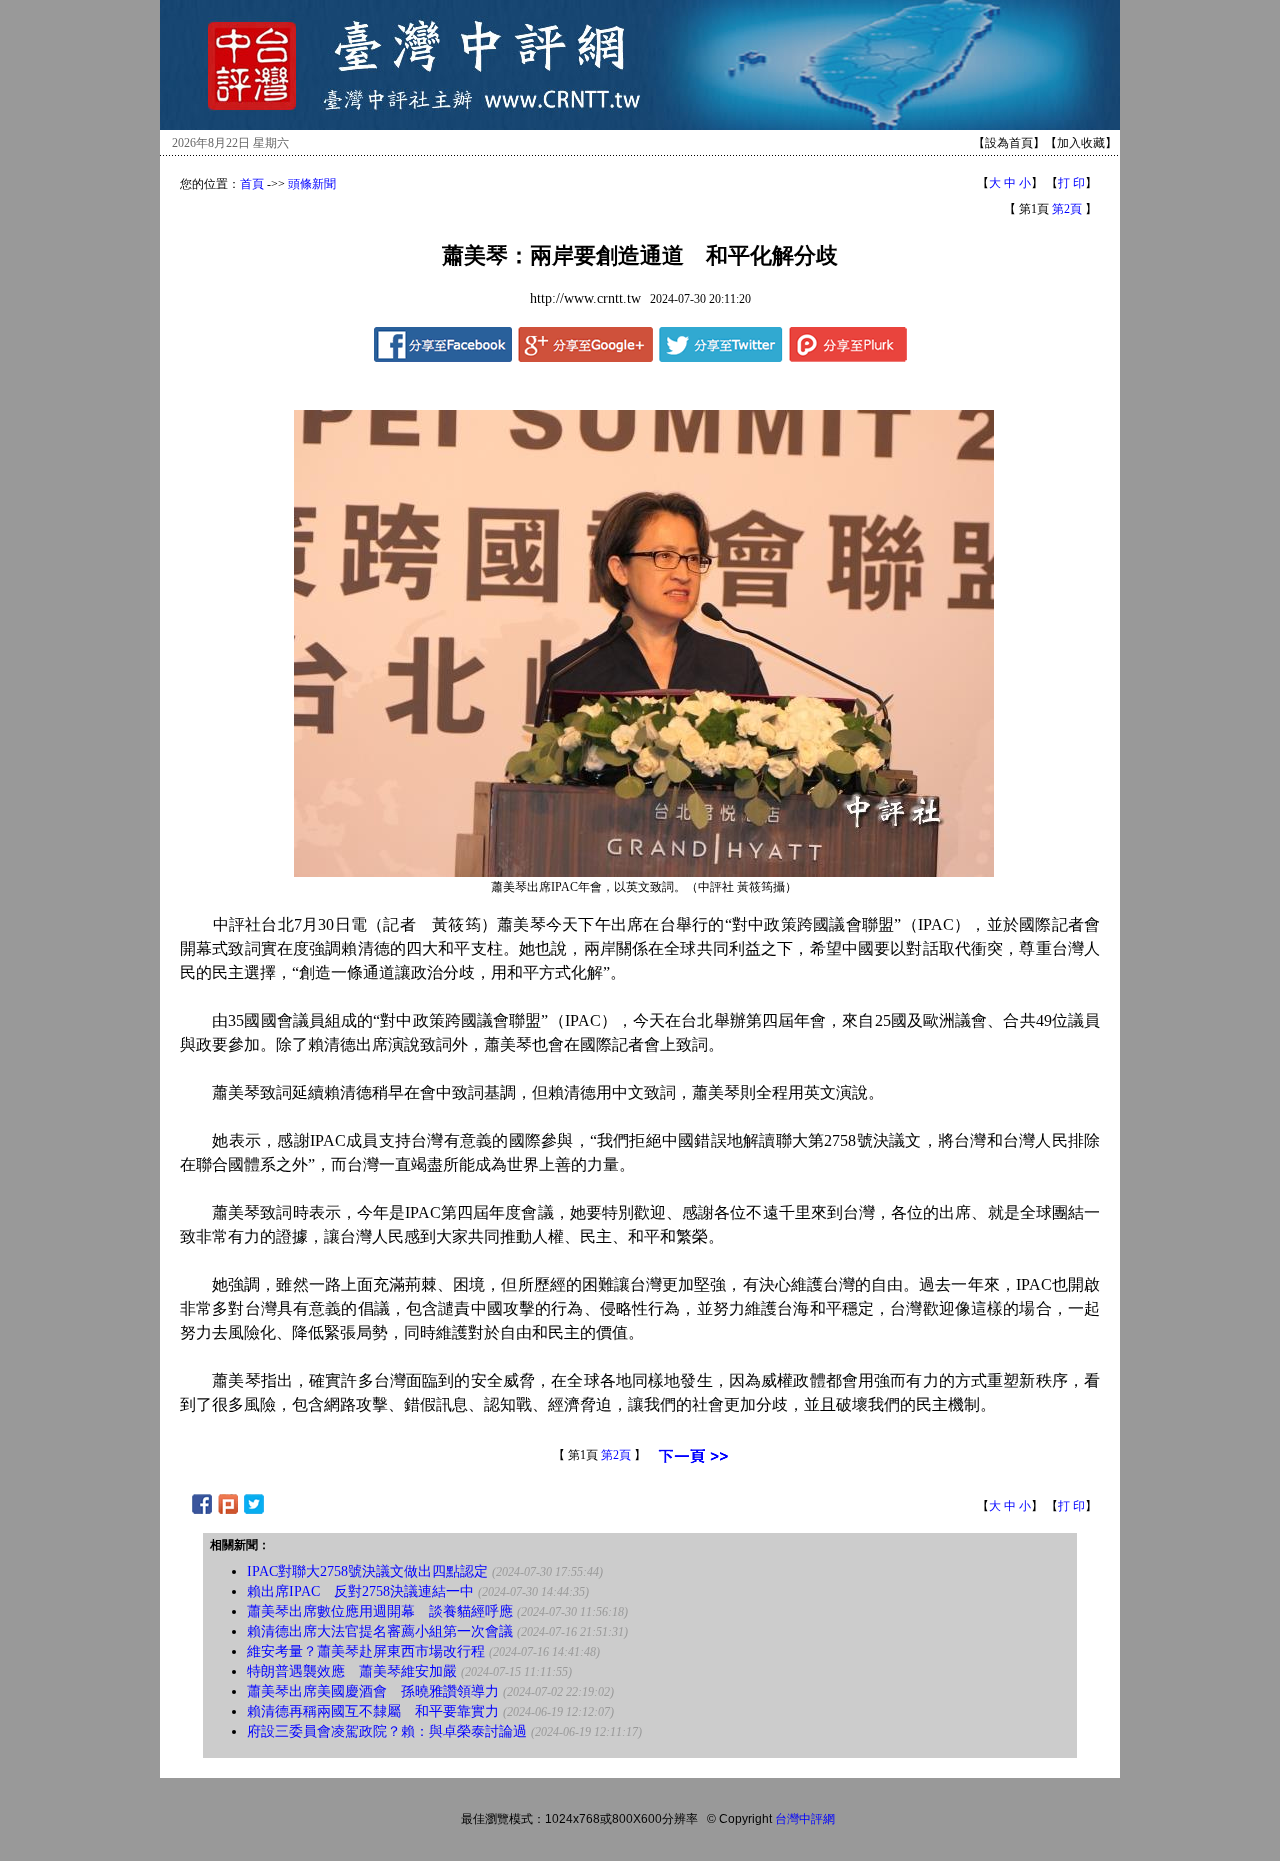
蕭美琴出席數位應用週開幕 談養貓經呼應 (380, 1611)
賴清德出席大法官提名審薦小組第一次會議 (380, 1631)
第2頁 (1067, 209)
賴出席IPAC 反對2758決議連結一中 (360, 1591)
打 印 (1071, 183)
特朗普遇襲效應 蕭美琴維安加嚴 (352, 1671)
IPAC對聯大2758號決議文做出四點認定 (367, 1571)
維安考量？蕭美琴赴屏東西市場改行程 (366, 1651)
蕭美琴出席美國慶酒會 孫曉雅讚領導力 (373, 1691)
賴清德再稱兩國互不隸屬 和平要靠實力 (373, 1711)
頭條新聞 (312, 184)
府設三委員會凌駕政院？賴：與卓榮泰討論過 (387, 1731)
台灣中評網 (805, 1819)
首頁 (252, 184)
